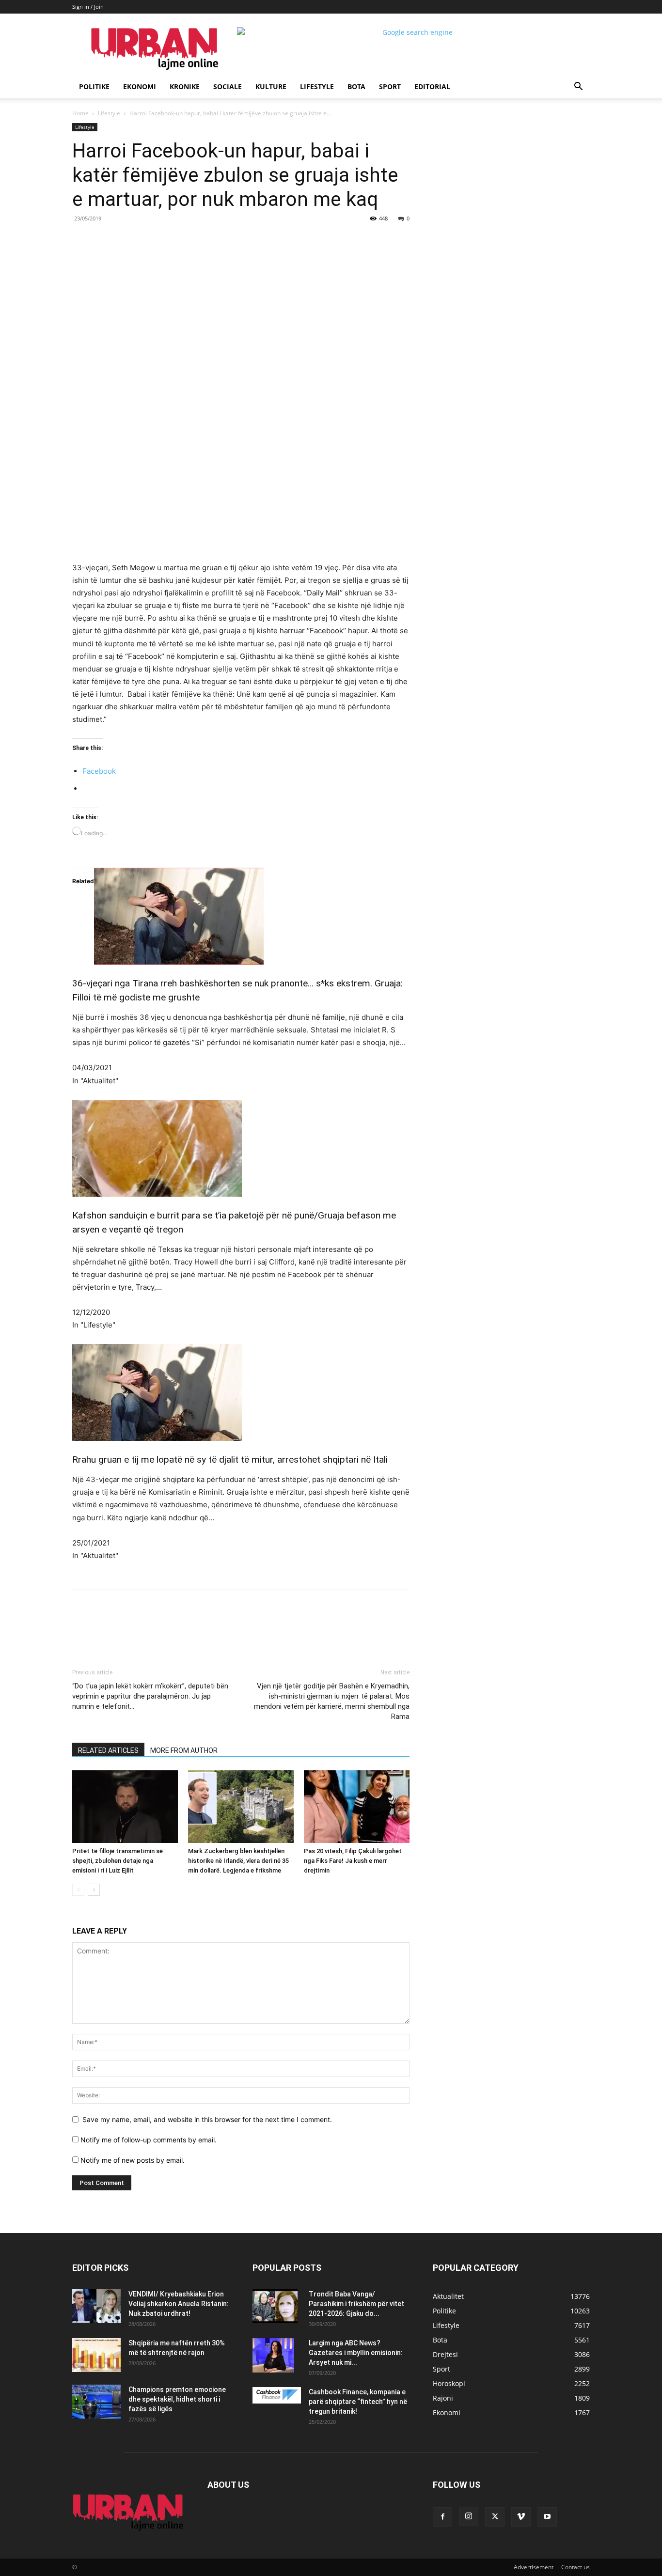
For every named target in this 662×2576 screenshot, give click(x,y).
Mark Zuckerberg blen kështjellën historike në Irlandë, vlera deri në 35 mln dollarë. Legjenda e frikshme (238, 1861)
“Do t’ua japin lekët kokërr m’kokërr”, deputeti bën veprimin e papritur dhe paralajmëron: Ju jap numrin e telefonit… (150, 1696)
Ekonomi (140, 86)
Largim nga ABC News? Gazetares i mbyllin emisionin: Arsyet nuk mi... (356, 2353)
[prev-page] (78, 1890)
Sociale (228, 86)
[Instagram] (469, 2516)
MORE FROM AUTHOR (184, 1750)
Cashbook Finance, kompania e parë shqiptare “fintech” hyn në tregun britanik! (358, 2402)
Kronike (185, 86)
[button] (578, 87)
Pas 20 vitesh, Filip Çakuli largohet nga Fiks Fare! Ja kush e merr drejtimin (353, 1861)
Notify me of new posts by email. (133, 2160)
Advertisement (534, 2567)
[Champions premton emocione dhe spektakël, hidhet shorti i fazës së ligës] (96, 2402)
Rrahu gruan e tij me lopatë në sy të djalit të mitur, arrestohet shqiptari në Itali (230, 1460)
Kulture (271, 86)
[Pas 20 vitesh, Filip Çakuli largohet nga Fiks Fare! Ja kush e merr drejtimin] (357, 1807)
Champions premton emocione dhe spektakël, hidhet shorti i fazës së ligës (177, 2399)
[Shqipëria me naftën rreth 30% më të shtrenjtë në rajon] (96, 2355)
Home (80, 113)
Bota (356, 86)
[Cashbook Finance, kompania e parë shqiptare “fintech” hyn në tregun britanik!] (277, 2395)
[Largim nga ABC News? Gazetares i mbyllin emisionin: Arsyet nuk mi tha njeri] (273, 2355)
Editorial (432, 86)
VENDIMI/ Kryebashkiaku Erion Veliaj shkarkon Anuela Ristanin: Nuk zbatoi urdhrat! (179, 2304)
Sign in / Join (88, 7)
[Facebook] (139, 240)
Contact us (575, 2567)
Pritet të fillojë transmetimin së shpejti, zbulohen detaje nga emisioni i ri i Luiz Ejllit (118, 1861)
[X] (161, 240)
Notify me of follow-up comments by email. (149, 2140)
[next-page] (94, 1890)
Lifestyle (317, 86)
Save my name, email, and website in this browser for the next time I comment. (207, 2119)
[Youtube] (547, 2517)
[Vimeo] (521, 2517)
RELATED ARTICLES (108, 1750)
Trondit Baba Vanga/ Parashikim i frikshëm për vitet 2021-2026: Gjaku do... (356, 2304)
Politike (94, 86)
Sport (390, 86)
